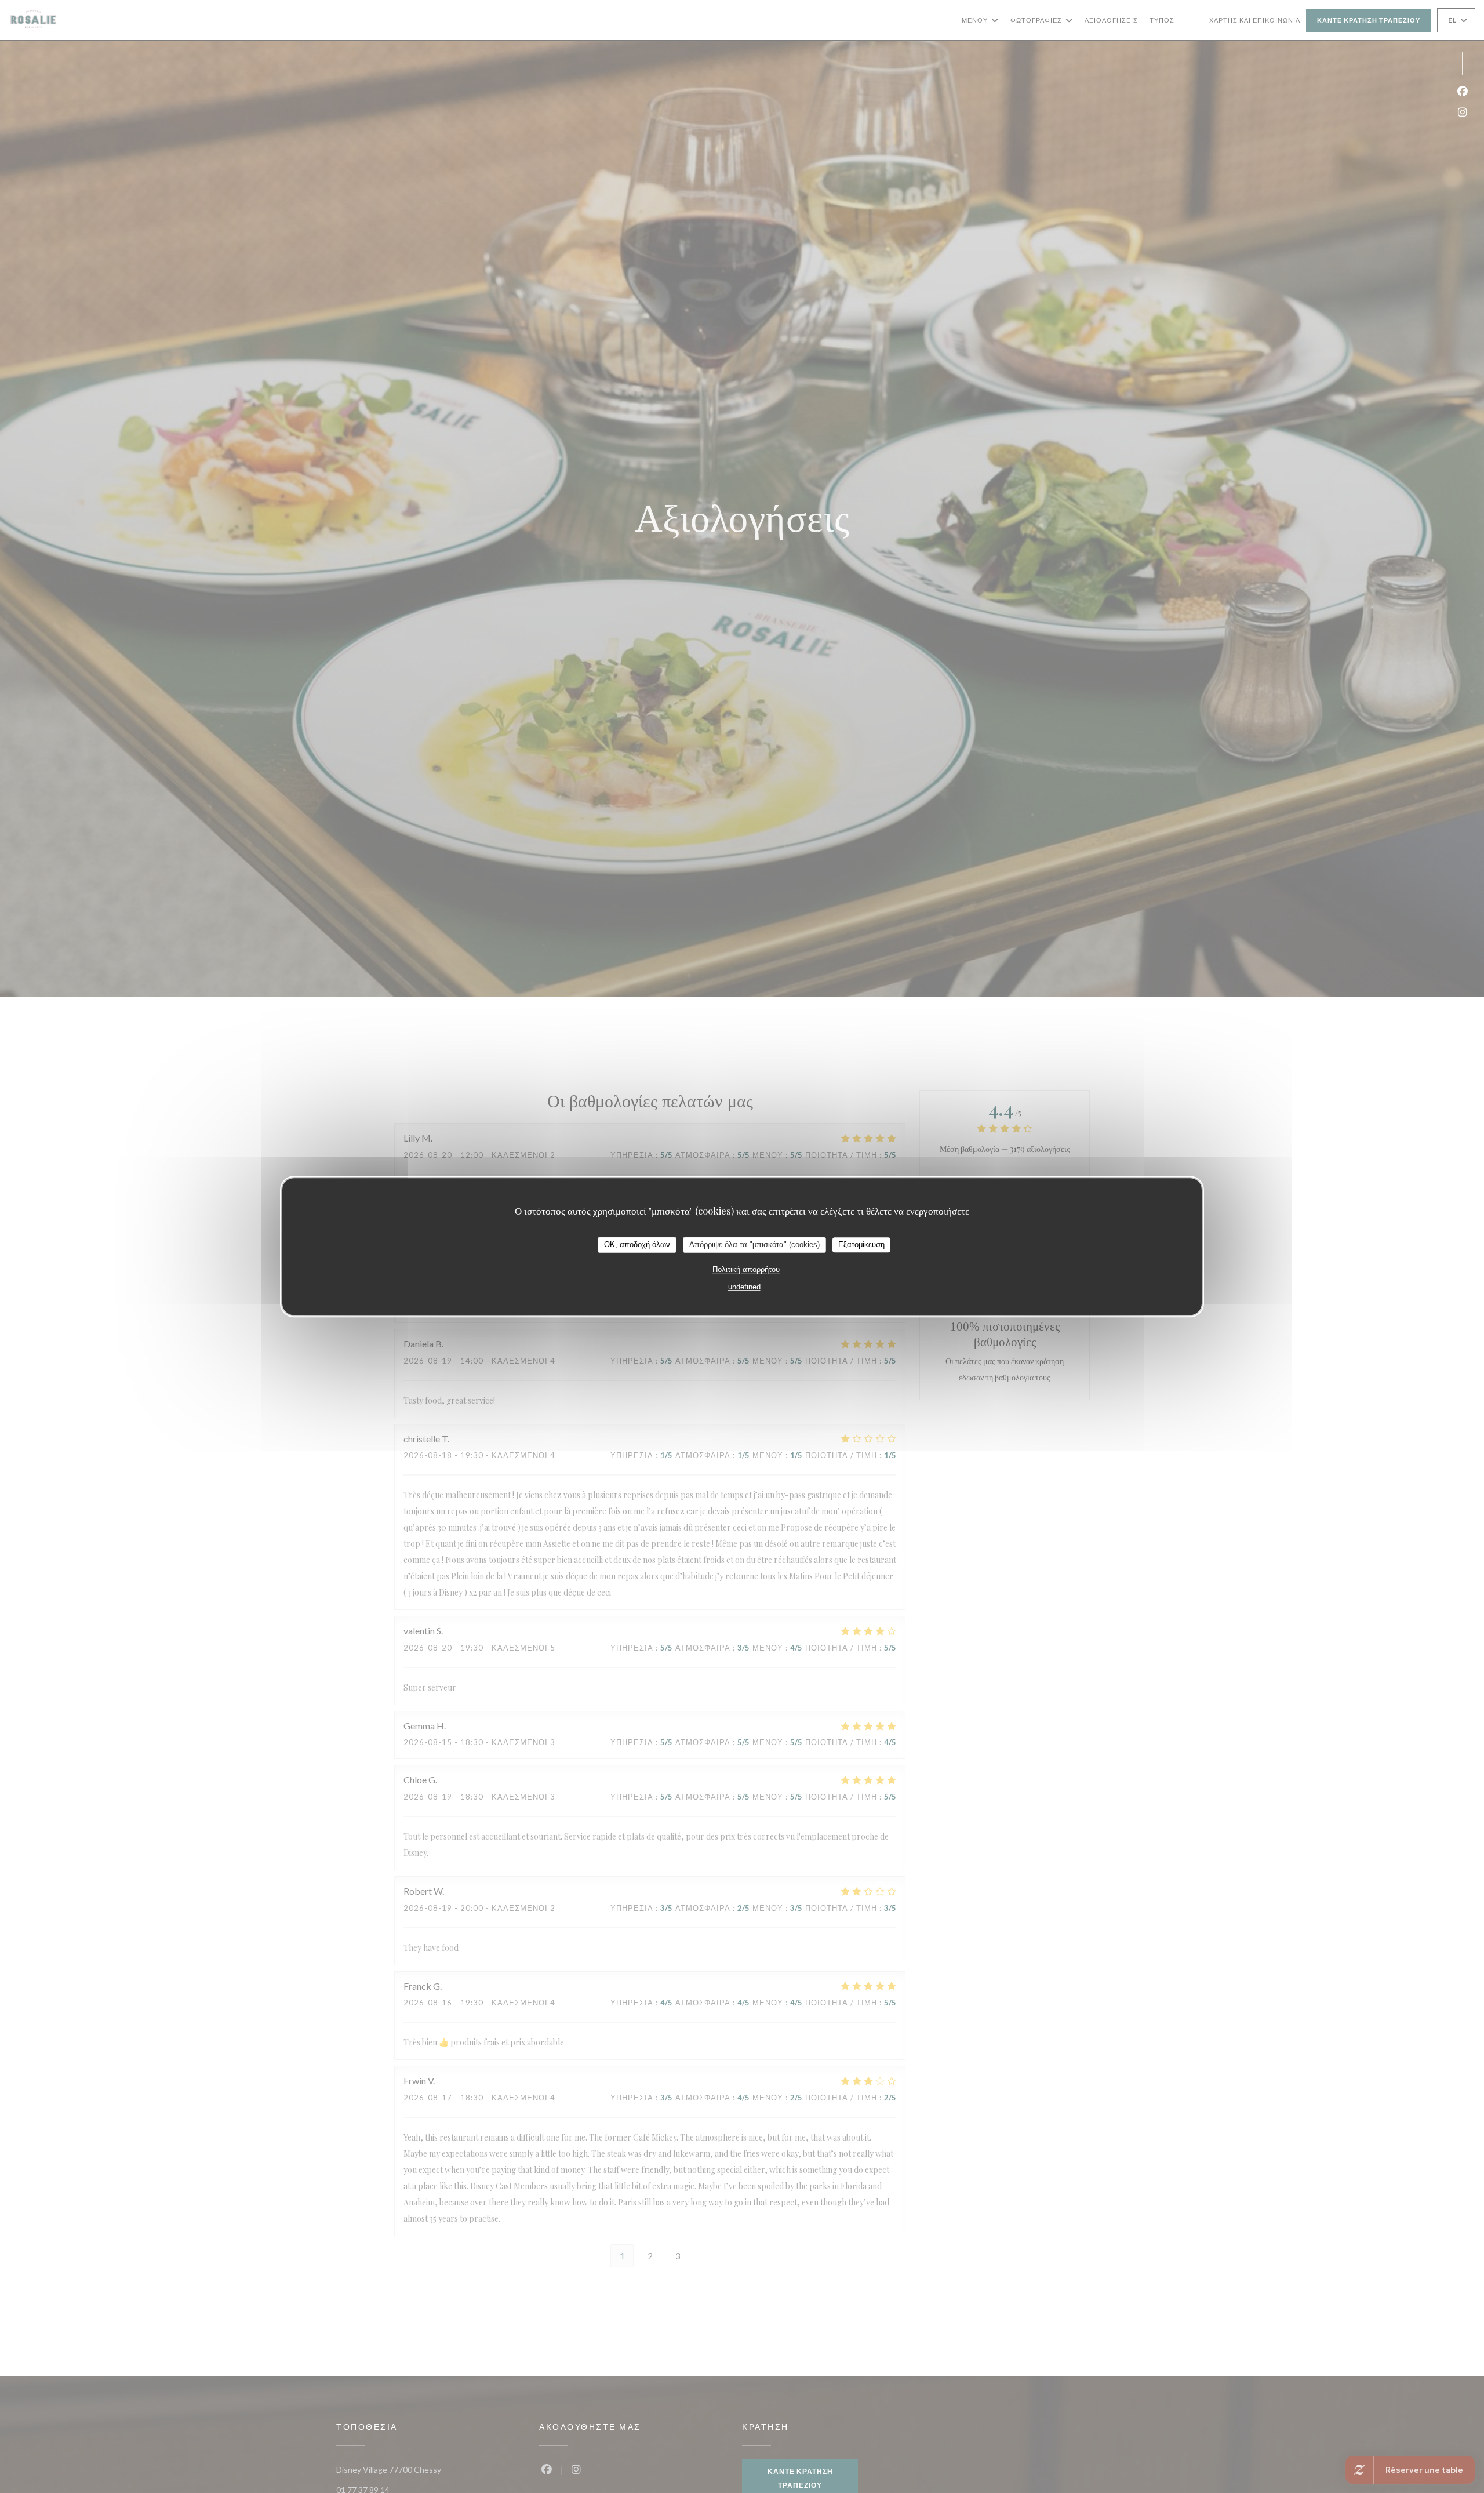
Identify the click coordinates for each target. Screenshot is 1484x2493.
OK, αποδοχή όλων (637, 1244)
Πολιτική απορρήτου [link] (746, 1269)
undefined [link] (744, 1287)
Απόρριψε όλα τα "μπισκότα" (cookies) (754, 1244)
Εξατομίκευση (861, 1244)
